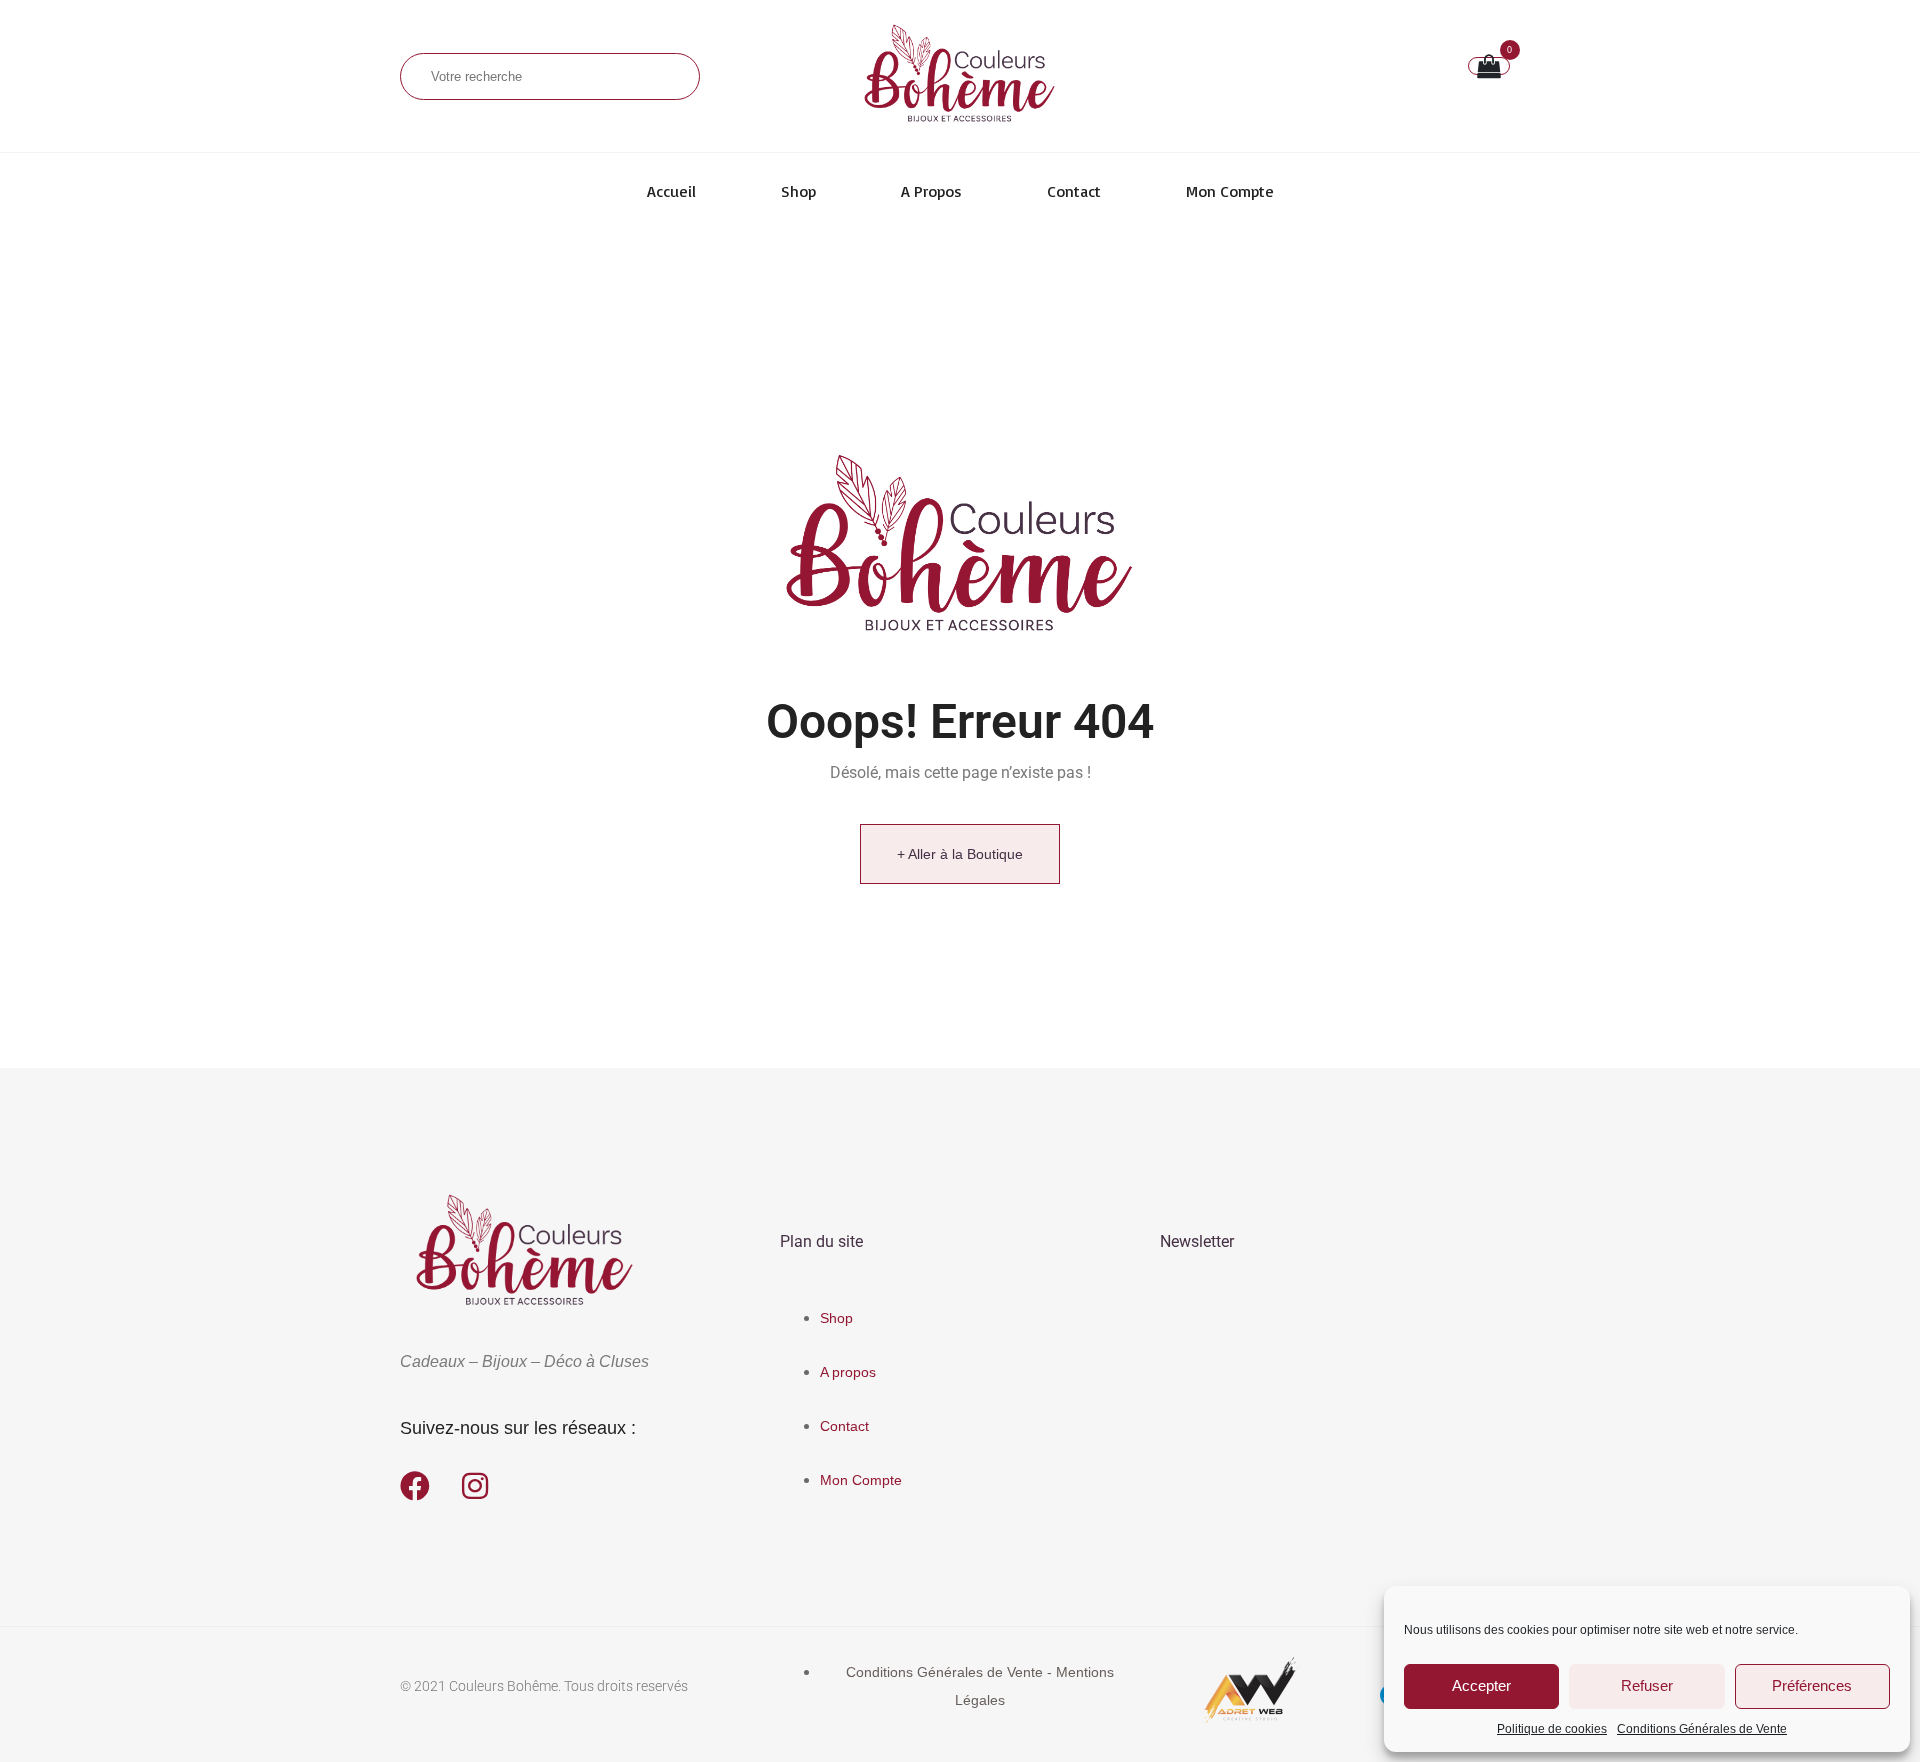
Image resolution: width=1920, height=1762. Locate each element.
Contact (1074, 191)
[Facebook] (415, 1486)
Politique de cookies (1552, 1729)
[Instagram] (475, 1486)
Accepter (1481, 1685)
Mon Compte (1230, 191)
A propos (931, 191)
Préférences (1812, 1685)
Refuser (1647, 1685)
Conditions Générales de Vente (1702, 1729)
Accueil (671, 191)
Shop (798, 191)
